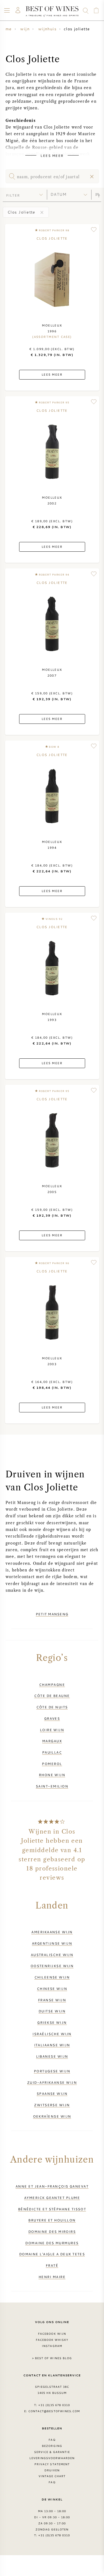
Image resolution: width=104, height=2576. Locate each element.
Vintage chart (52, 2476)
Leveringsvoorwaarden (52, 2458)
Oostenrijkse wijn (52, 1966)
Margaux (52, 1741)
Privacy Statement (52, 2464)
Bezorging (52, 2446)
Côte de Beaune (52, 1696)
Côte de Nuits (52, 1707)
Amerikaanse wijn (52, 1932)
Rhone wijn (52, 1775)
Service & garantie (52, 2452)
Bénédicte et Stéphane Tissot (52, 2209)
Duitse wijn (52, 2011)
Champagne (52, 1684)
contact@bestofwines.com (54, 2411)
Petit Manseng (52, 1614)
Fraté (52, 2265)
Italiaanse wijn (52, 2045)
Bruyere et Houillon (52, 2220)
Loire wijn (52, 1730)
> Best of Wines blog (52, 2358)
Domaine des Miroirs (52, 2231)
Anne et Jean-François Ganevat (52, 2186)
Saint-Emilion (52, 1786)
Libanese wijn (52, 2056)
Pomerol (52, 1764)
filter (13, 195)
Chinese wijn (52, 1989)
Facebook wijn (52, 2334)
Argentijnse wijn (52, 1943)
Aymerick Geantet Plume (52, 2198)
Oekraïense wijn (52, 2116)
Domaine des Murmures (52, 2243)
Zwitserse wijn (52, 2105)
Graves (52, 1718)
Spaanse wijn (52, 2093)
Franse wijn (52, 2000)
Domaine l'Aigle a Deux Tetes (52, 2254)
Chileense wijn (52, 1977)
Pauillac (52, 1752)
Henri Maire (52, 2277)
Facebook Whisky (52, 2340)
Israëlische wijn (52, 2034)
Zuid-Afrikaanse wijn (52, 2082)
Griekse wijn (52, 2022)
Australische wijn (52, 1955)
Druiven (52, 2470)
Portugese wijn (52, 2071)
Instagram (52, 2346)
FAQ (52, 2440)
